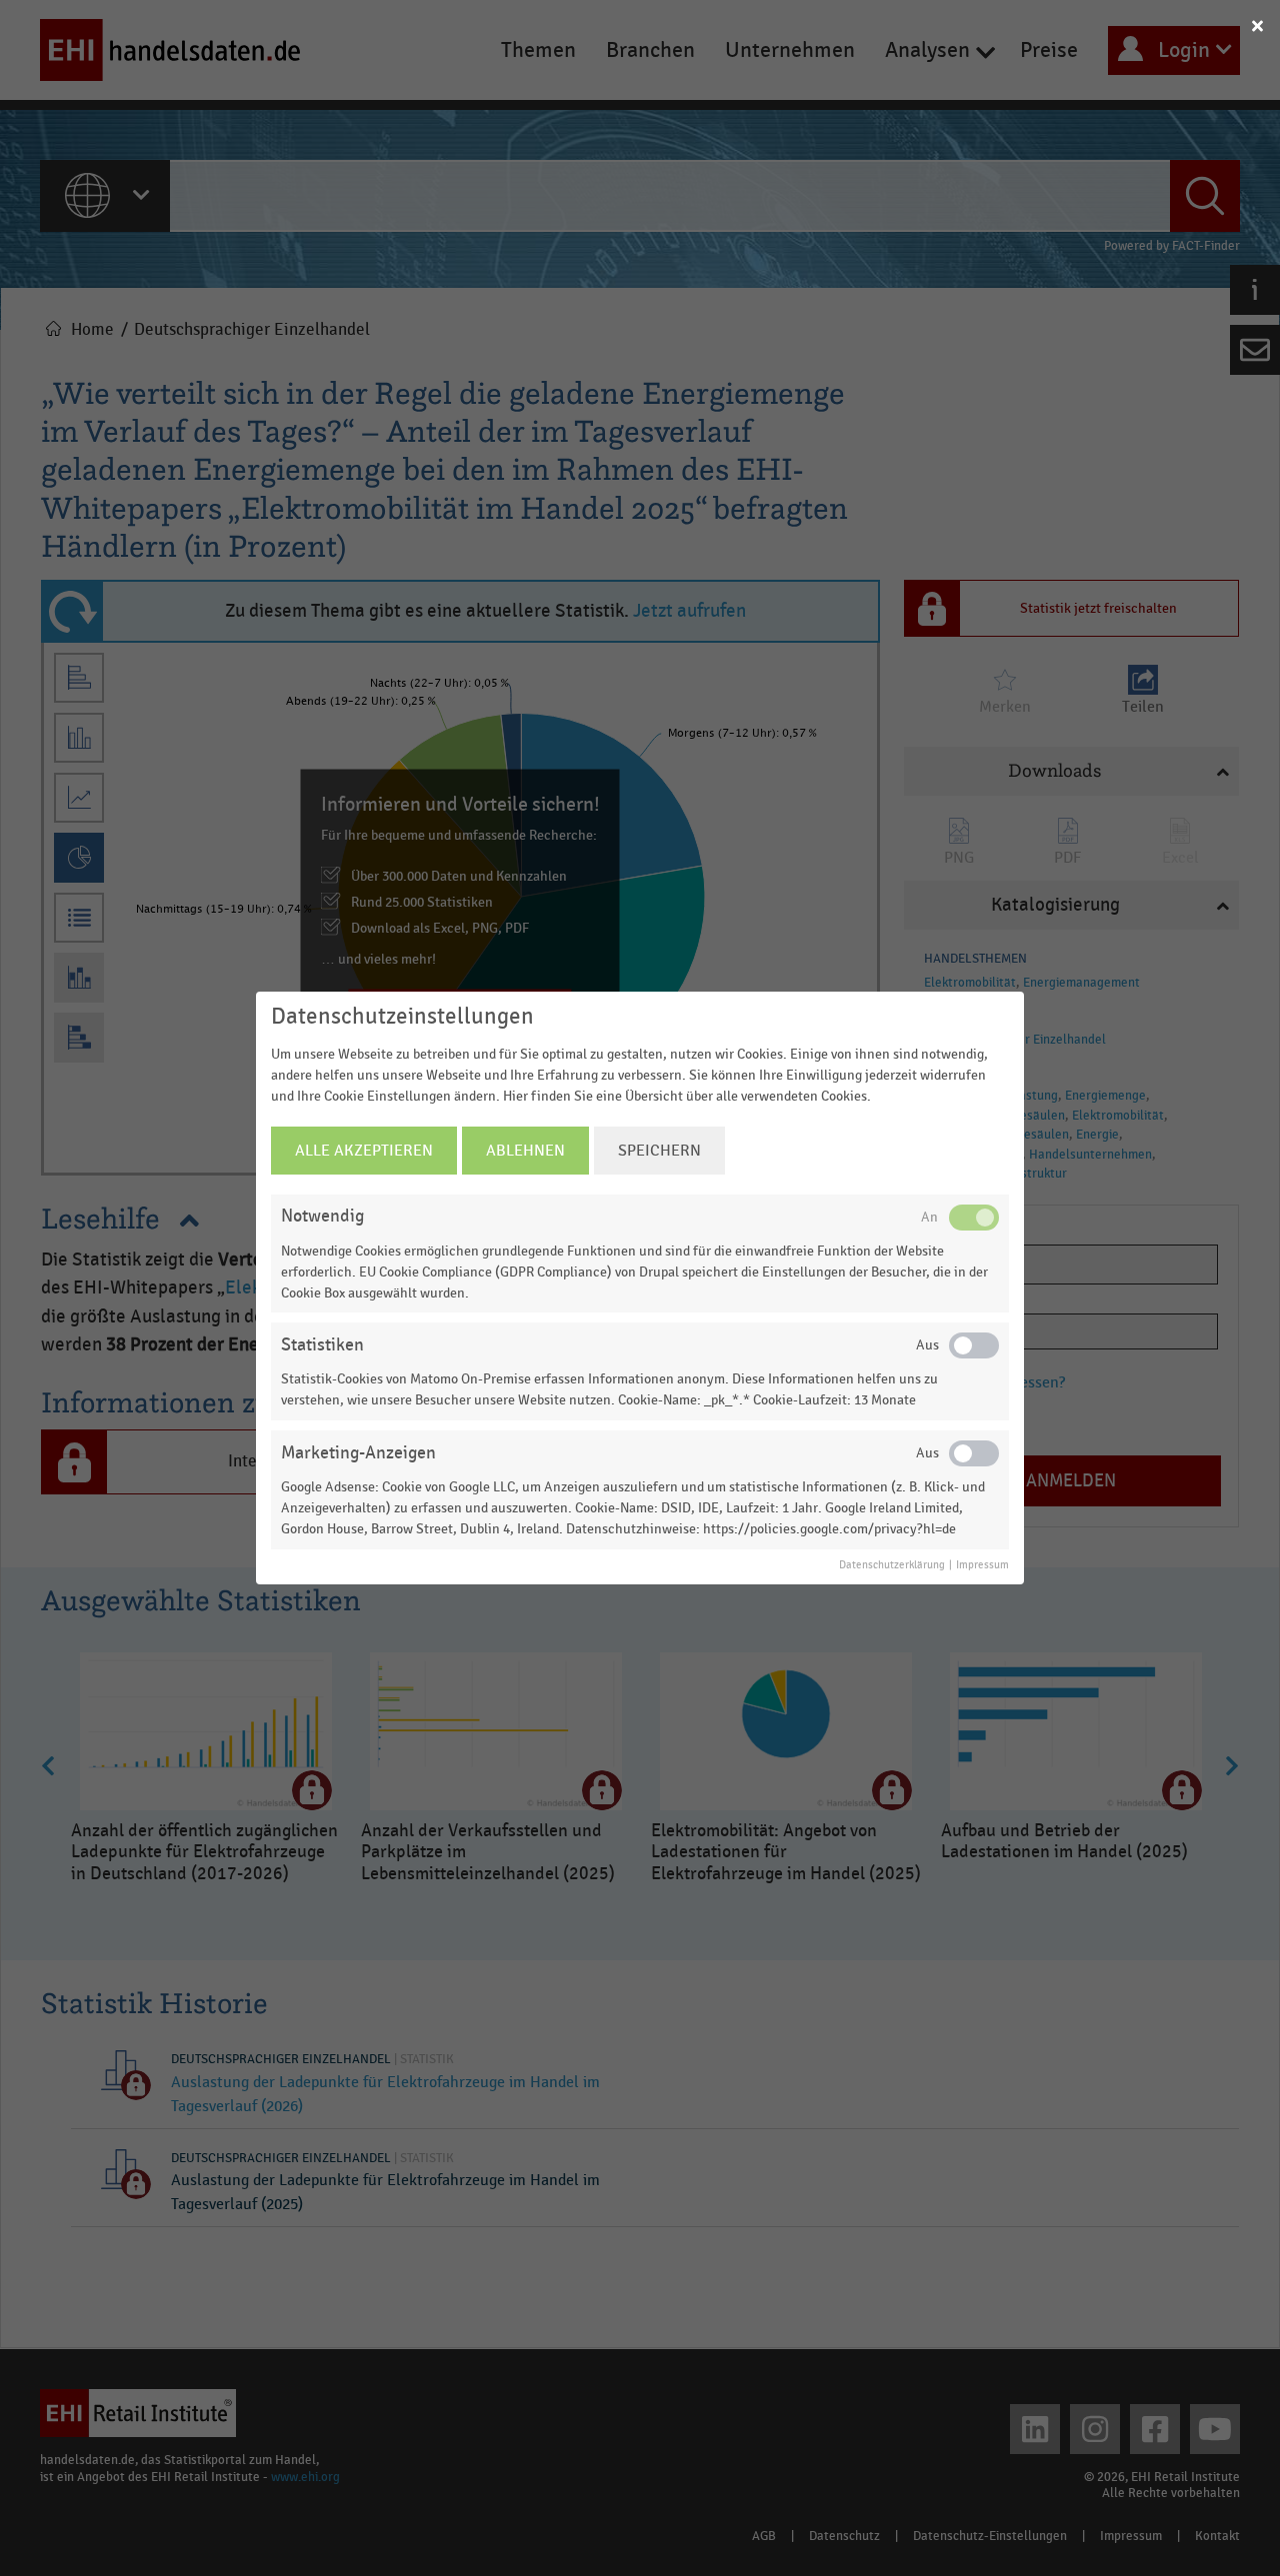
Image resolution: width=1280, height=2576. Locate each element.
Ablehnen (525, 1151)
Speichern (659, 1151)
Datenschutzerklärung (892, 1565)
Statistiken (322, 1345)
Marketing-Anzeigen (358, 1453)
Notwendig (322, 1216)
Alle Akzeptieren (364, 1151)
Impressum (982, 1565)
